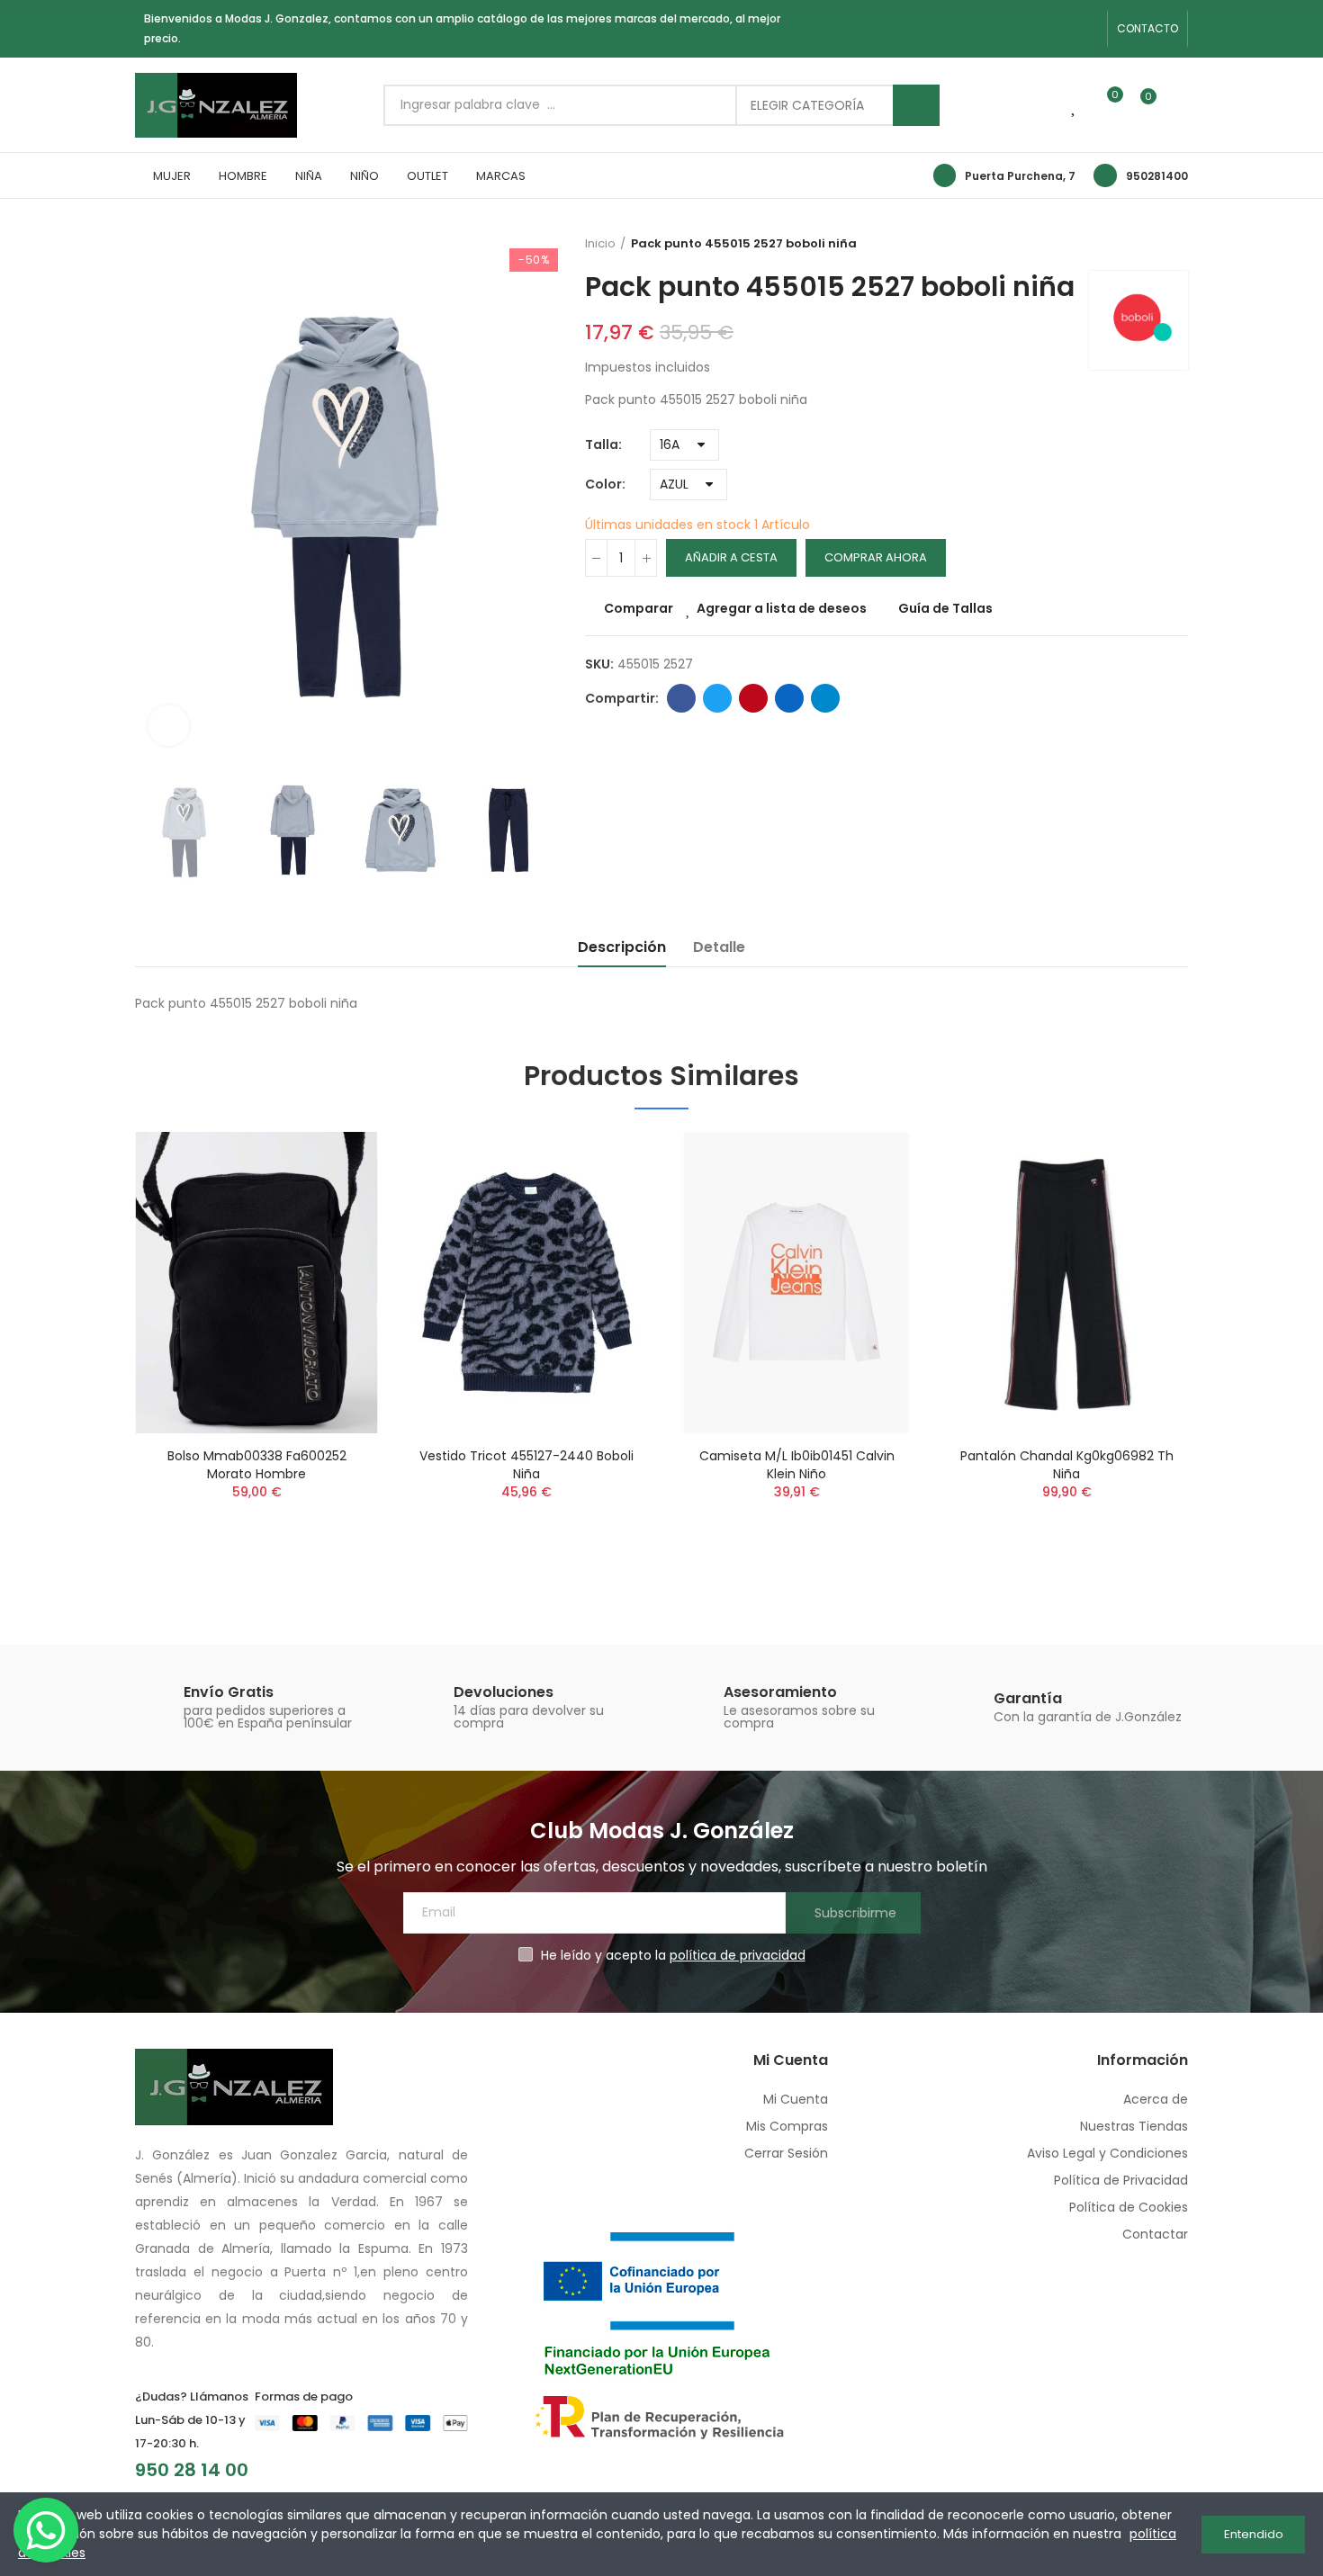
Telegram (825, 698)
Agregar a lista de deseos (782, 608)
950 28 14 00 (192, 2470)
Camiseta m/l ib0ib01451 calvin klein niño (797, 1465)
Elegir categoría (807, 105)
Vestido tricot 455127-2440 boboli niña (526, 1465)
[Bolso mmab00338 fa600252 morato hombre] (256, 1283)
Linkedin (789, 698)
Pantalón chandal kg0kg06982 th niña (1067, 1465)
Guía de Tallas (945, 608)
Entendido (1254, 2534)
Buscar (916, 105)
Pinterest (753, 698)
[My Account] (1179, 105)
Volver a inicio (1179, 244)
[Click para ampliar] (169, 726)
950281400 (1157, 176)
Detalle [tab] (719, 947)
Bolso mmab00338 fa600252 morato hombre (257, 1465)
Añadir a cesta (731, 557)
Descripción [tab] (622, 947)
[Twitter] (1088, 29)
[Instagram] (1059, 29)
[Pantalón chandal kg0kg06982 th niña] (1066, 1283)
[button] (1147, 29)
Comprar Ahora (876, 557)
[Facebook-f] (1030, 29)
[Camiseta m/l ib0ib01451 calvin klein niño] (796, 1283)
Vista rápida (333, 1235)
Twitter (717, 698)
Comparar (639, 608)
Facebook (681, 698)
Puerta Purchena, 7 (1020, 176)
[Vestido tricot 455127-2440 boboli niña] (526, 1283)
